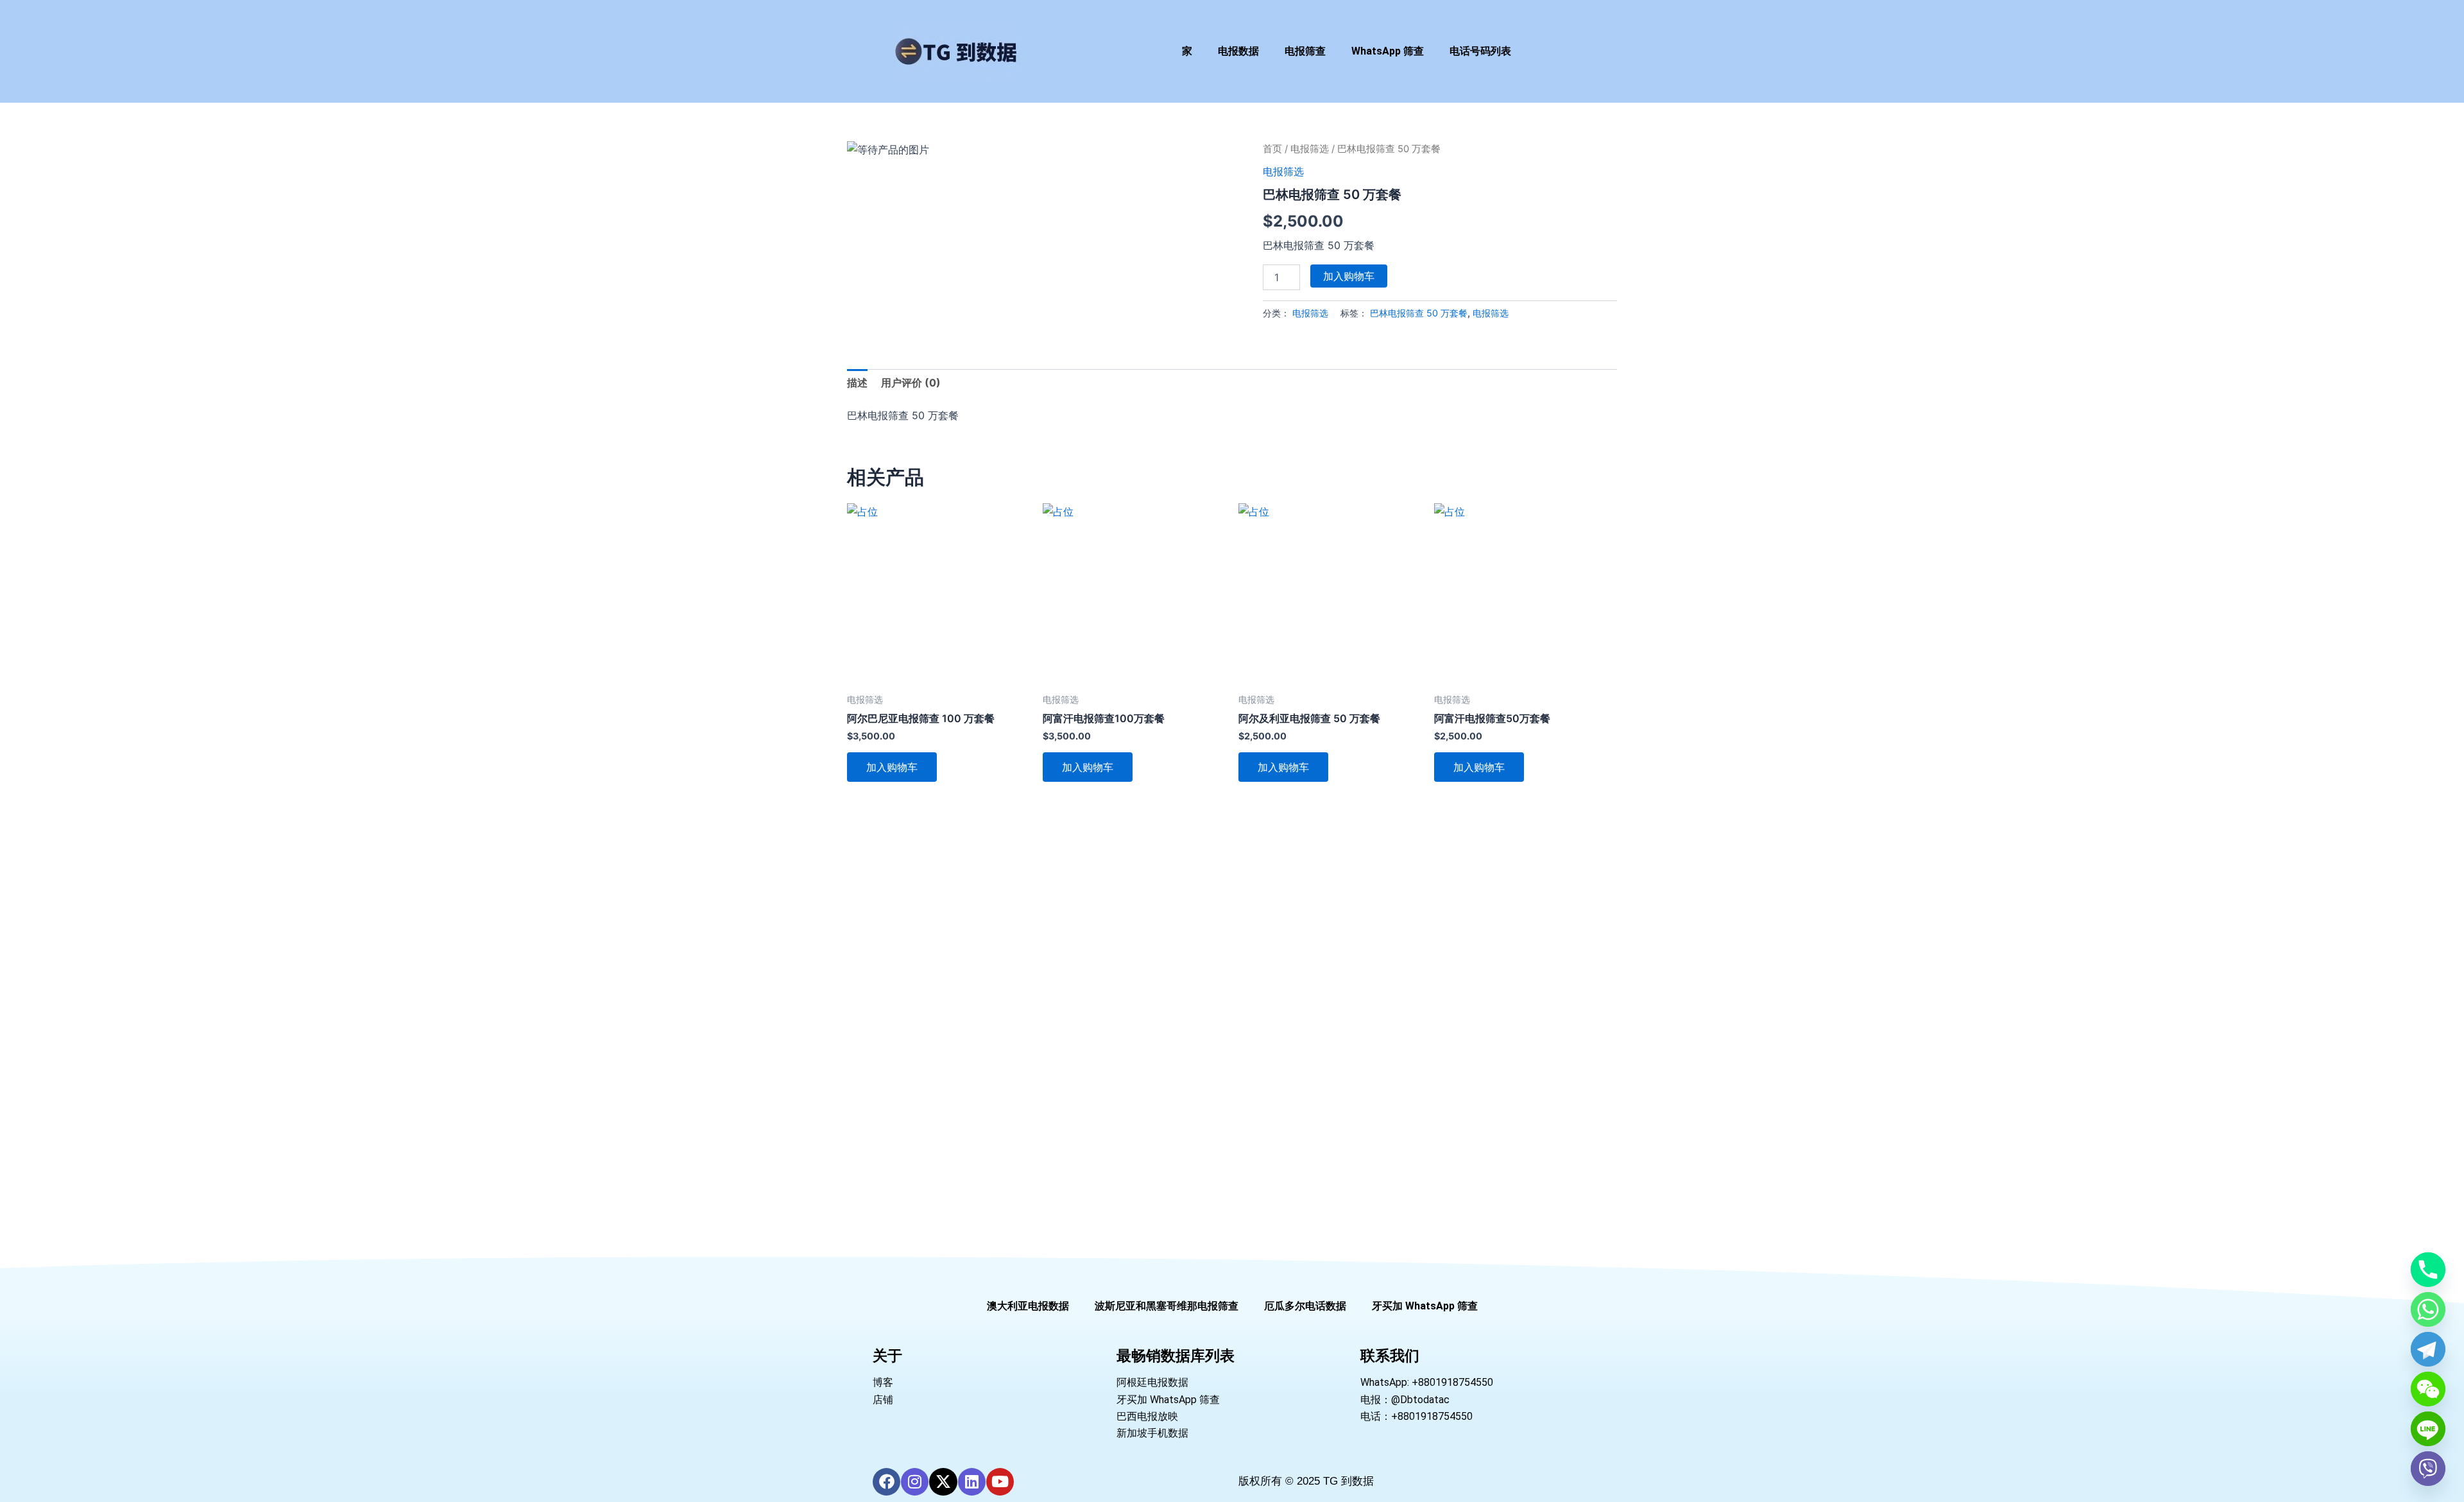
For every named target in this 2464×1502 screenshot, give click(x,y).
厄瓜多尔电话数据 (1305, 1306)
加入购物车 (1349, 276)
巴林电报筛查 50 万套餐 (1419, 313)
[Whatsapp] (2428, 1309)
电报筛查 (1305, 51)
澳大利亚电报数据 (1028, 1306)
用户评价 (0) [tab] (911, 383)
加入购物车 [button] (892, 767)
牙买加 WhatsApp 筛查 (1425, 1306)
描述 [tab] (857, 383)
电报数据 (1238, 51)
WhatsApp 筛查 (1388, 51)
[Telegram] (2428, 1349)
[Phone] (2428, 1270)
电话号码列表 (1480, 51)
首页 (1272, 149)
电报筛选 (1310, 149)
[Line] (2428, 1429)
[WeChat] (2428, 1389)
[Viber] (2428, 1469)
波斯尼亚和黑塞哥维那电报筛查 (1167, 1306)
